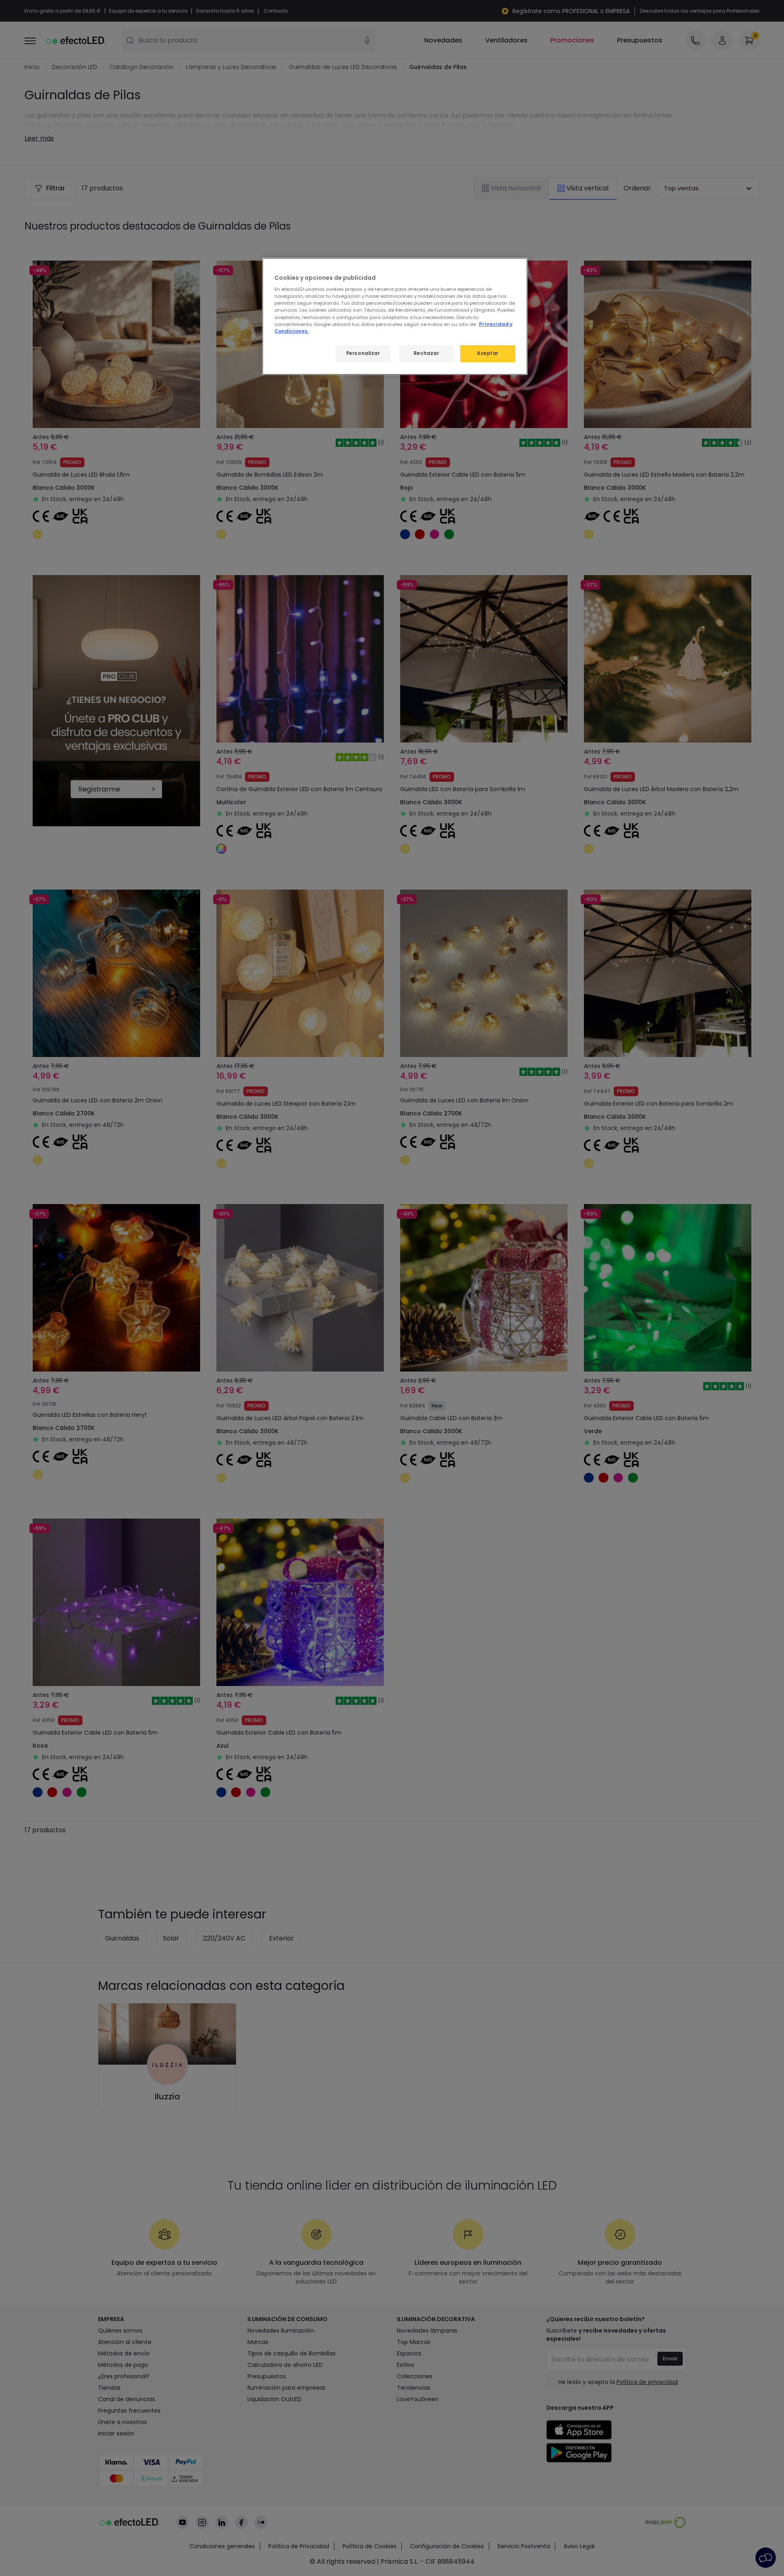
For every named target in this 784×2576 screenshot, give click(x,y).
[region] (395, 316)
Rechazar (427, 353)
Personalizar (363, 353)
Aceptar (488, 353)
